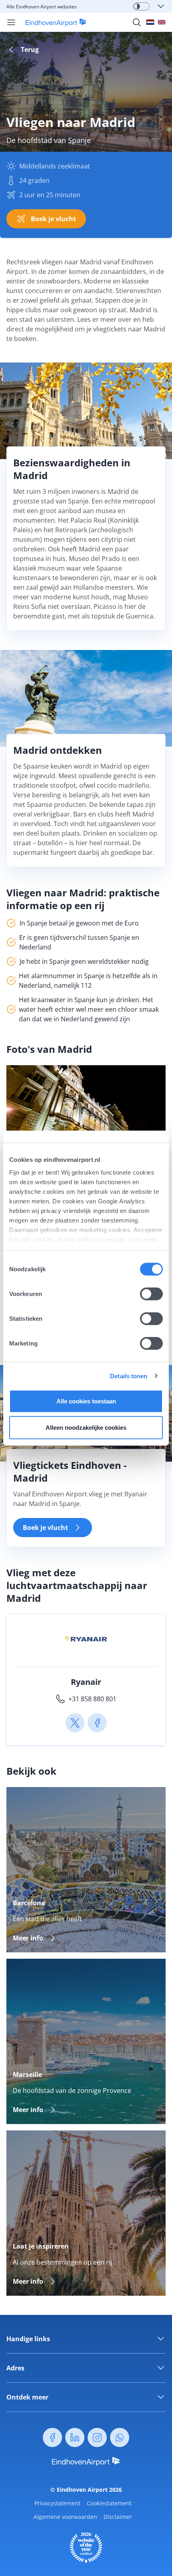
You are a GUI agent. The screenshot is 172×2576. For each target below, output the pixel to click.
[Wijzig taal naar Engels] (162, 22)
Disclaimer (118, 2517)
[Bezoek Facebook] (97, 1723)
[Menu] (11, 22)
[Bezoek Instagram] (97, 2437)
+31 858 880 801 (92, 1699)
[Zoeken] (137, 22)
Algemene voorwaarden (65, 2517)
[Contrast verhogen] (137, 6)
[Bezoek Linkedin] (75, 2437)
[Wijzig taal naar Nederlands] (150, 22)
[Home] (51, 22)
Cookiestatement (109, 2503)
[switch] (151, 1294)
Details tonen (129, 1376)
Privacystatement (57, 2503)
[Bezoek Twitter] (75, 1723)
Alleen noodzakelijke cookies (86, 1427)
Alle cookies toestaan (86, 1401)
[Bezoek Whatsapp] (120, 2437)
